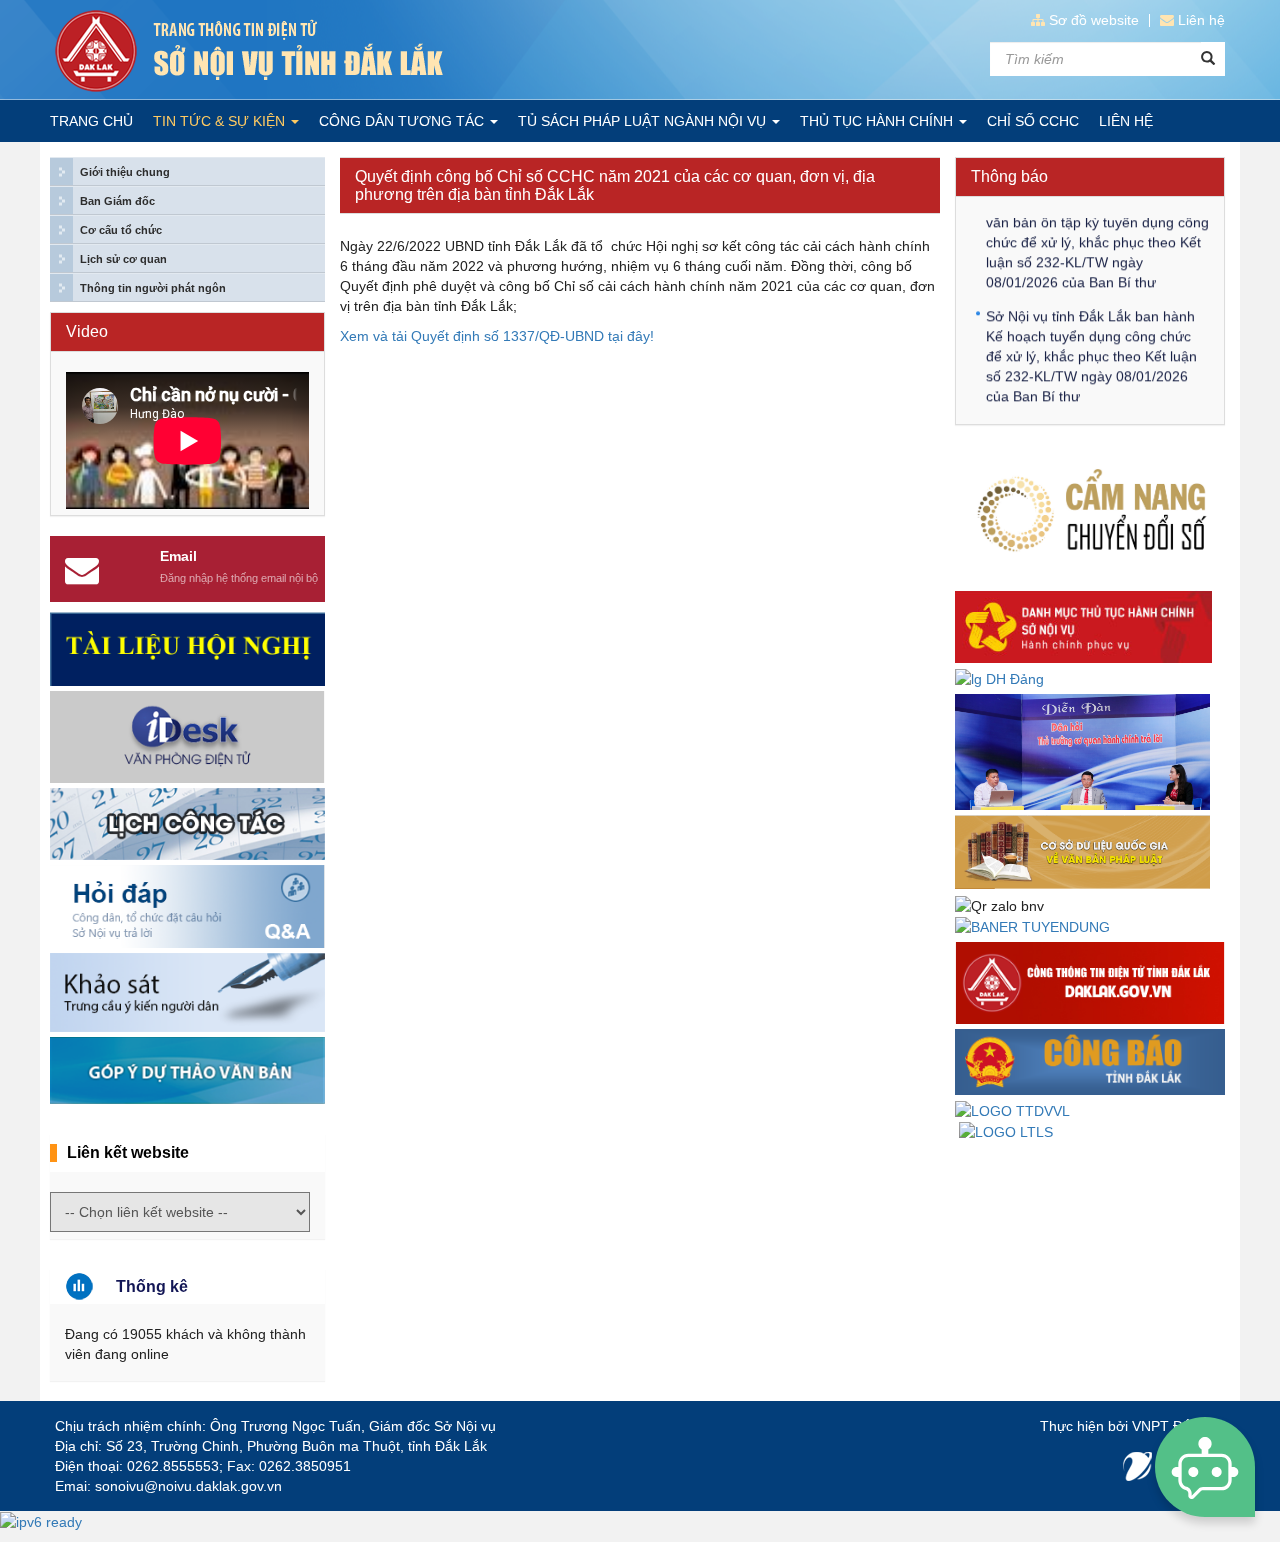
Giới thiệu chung (125, 172)
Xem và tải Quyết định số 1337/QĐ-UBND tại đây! (497, 336)
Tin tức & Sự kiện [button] (221, 121)
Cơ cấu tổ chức (121, 230)
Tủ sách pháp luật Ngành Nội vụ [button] (644, 121)
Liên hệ (1201, 20)
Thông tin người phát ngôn (153, 288)
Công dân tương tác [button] (403, 121)
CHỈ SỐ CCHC (1033, 121)
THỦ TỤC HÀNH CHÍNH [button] (878, 121)
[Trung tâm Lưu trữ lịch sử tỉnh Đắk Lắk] (1006, 1131)
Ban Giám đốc (117, 201)
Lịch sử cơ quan (123, 259)
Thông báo (1009, 176)
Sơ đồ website (1094, 20)
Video (87, 331)
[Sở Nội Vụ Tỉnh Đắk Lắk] (340, 51)
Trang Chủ (91, 121)
